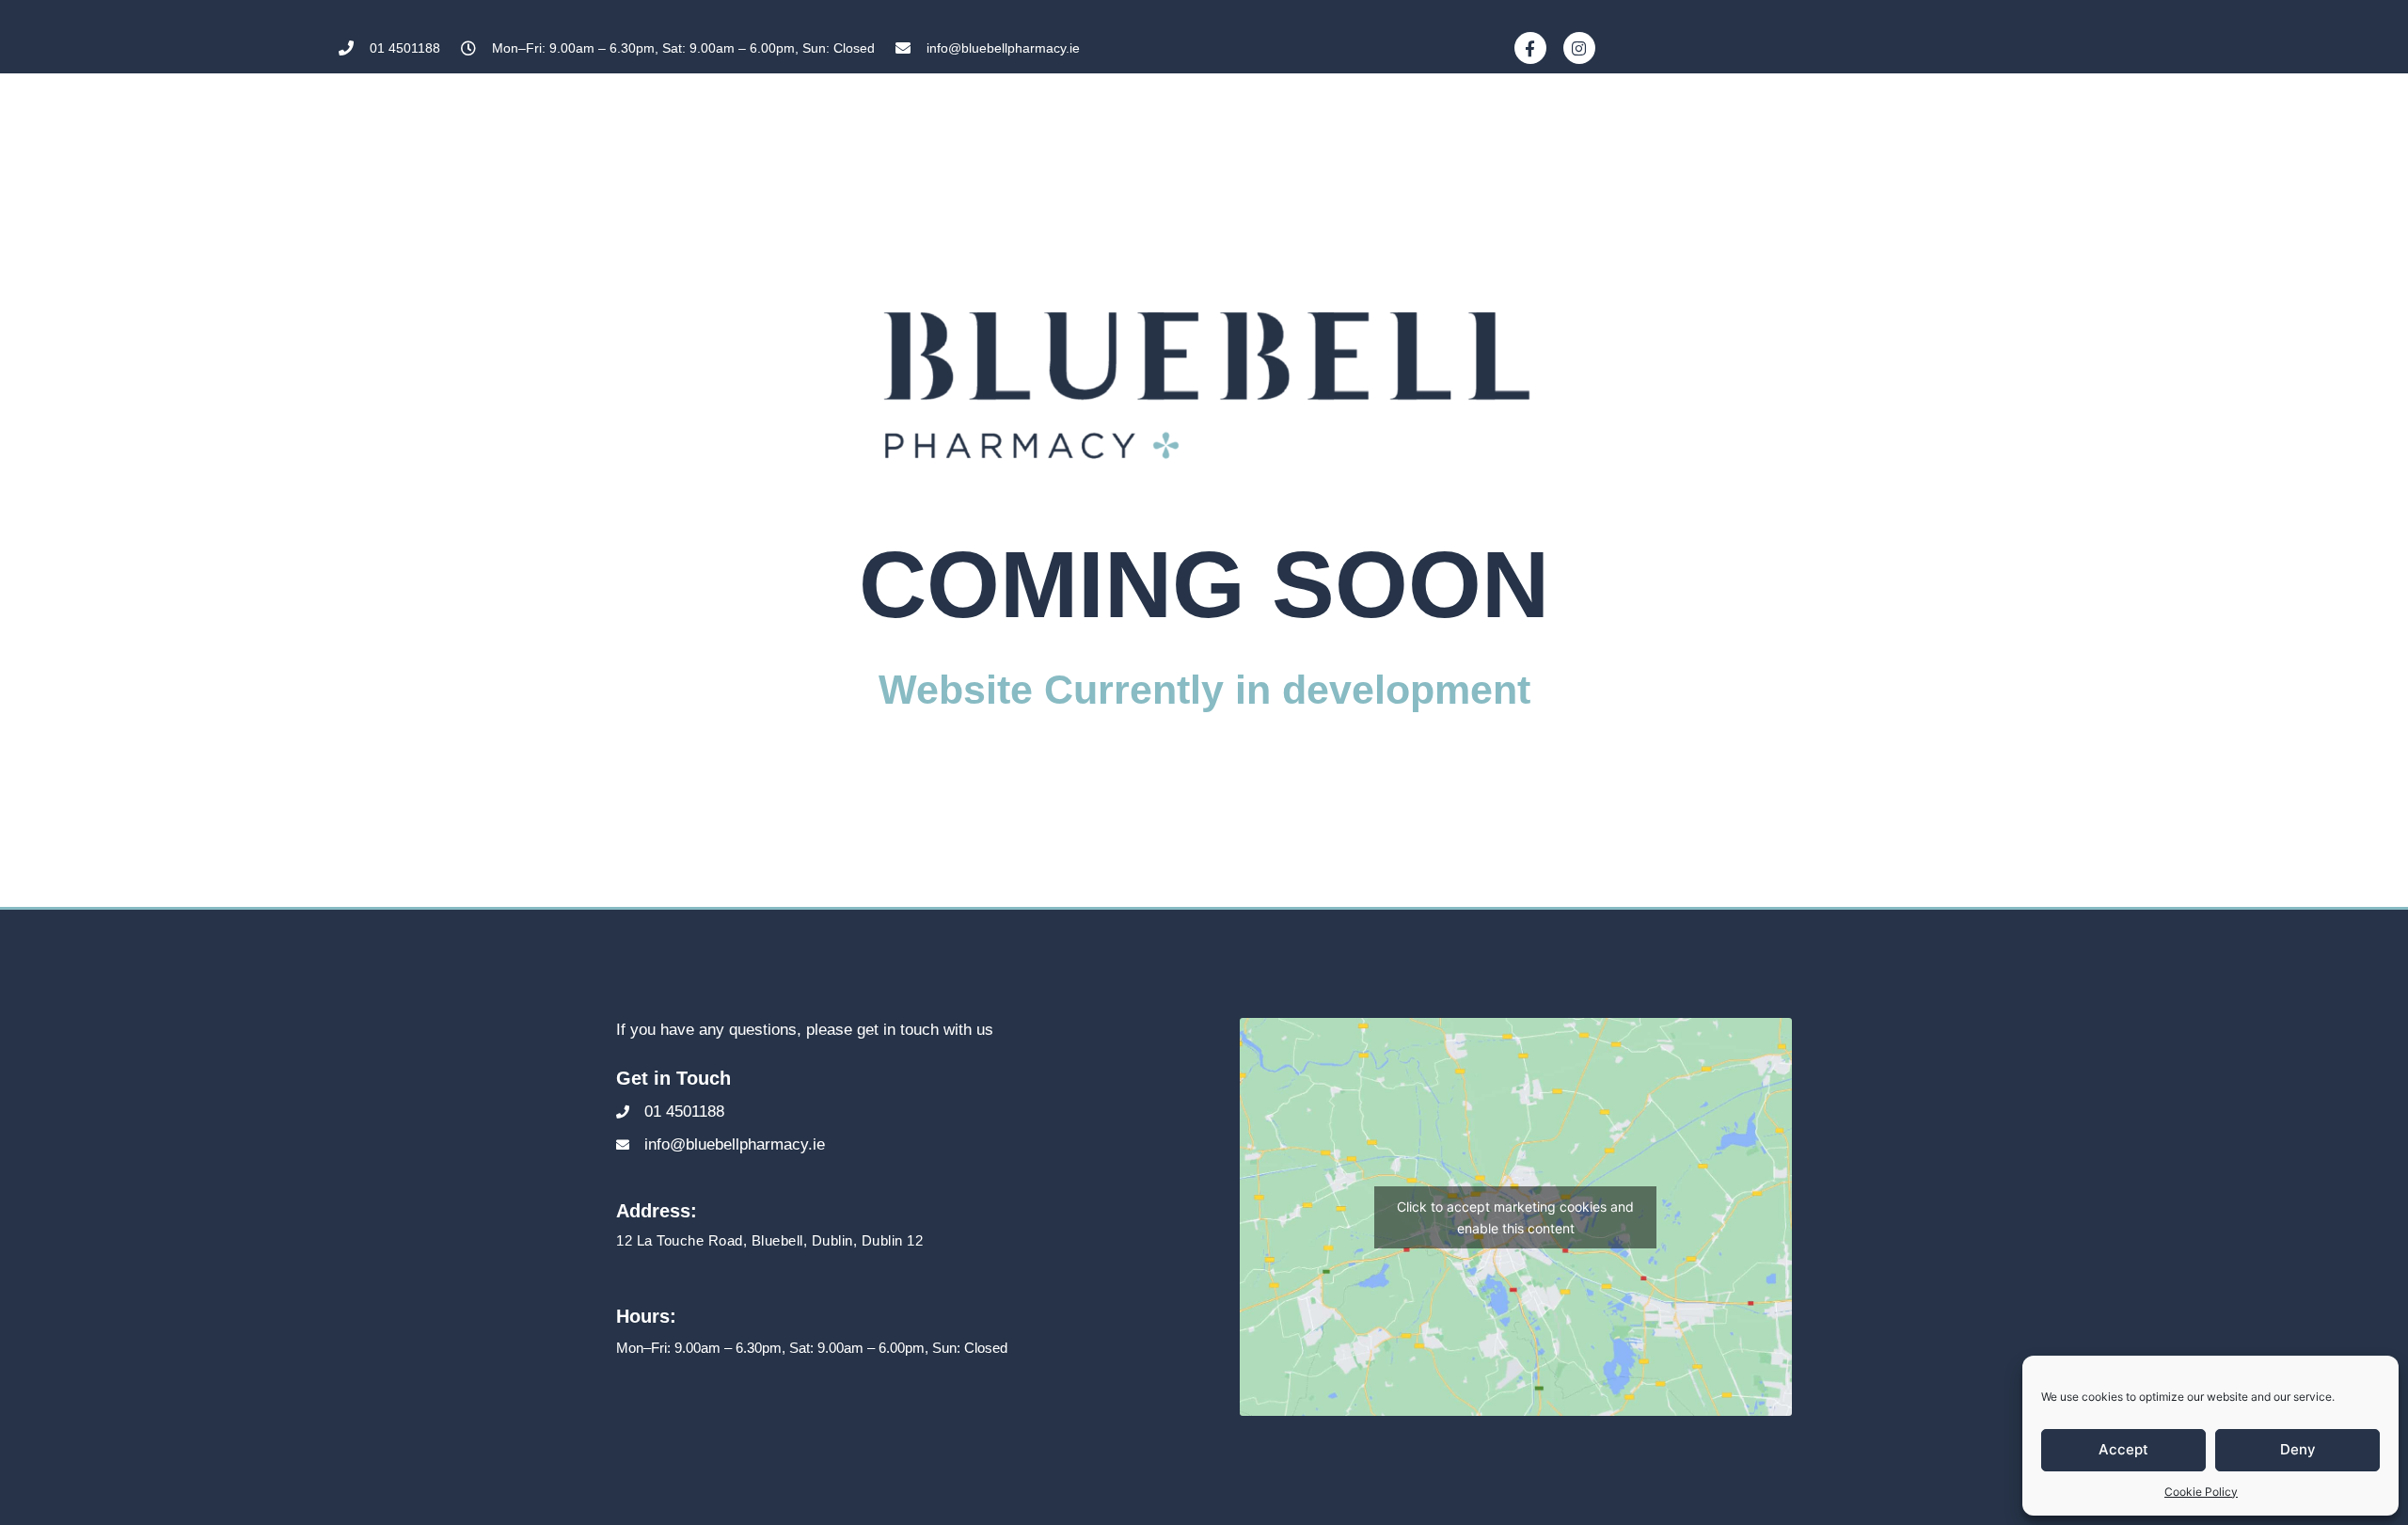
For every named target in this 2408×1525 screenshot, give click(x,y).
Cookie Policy (2201, 1492)
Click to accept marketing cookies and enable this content (1515, 1217)
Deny (2298, 1449)
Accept (2123, 1449)
